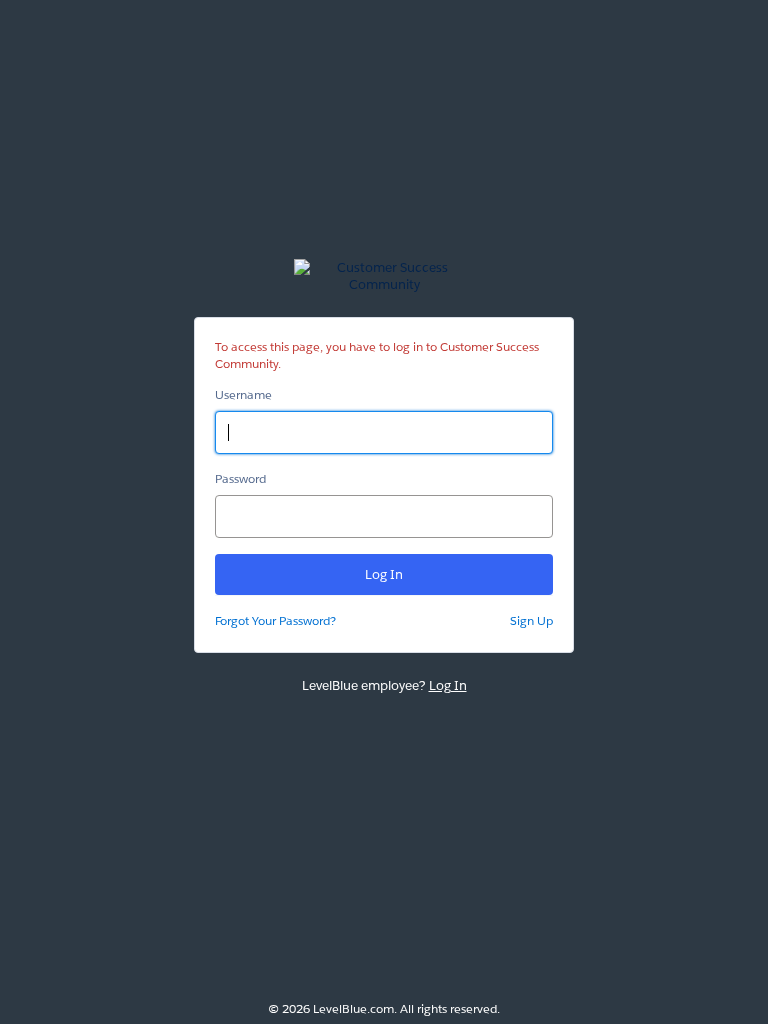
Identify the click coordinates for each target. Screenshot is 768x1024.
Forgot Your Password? (275, 620)
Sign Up (531, 620)
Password (240, 478)
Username (243, 394)
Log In (448, 685)
